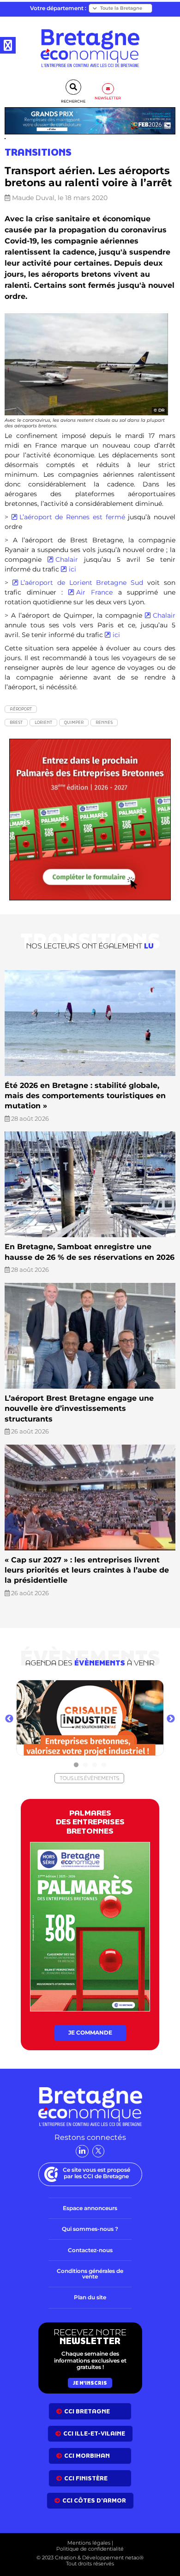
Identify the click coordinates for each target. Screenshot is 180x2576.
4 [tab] (104, 1765)
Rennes (104, 722)
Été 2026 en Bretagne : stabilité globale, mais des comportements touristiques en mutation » (85, 1096)
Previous (9, 1719)
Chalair (67, 559)
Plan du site (90, 2297)
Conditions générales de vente (90, 2274)
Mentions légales (89, 2543)
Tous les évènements (89, 1778)
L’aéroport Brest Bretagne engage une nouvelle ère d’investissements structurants (79, 1409)
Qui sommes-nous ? (90, 2229)
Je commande (90, 2032)
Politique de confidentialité (90, 2549)
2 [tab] (85, 1765)
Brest (16, 722)
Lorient (43, 722)
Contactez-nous (90, 2250)
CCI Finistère (86, 2478)
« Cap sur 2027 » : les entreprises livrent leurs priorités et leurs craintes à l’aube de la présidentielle (87, 1570)
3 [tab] (95, 1765)
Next (171, 1719)
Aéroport (21, 709)
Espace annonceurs (90, 2208)
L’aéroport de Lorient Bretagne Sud (84, 583)
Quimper (74, 722)
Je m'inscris (90, 2383)
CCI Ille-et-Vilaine (94, 2433)
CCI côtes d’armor (94, 2500)
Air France (97, 592)
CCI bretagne (87, 2411)
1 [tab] (76, 1765)
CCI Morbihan (87, 2456)
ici (72, 569)
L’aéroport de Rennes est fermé (74, 517)
